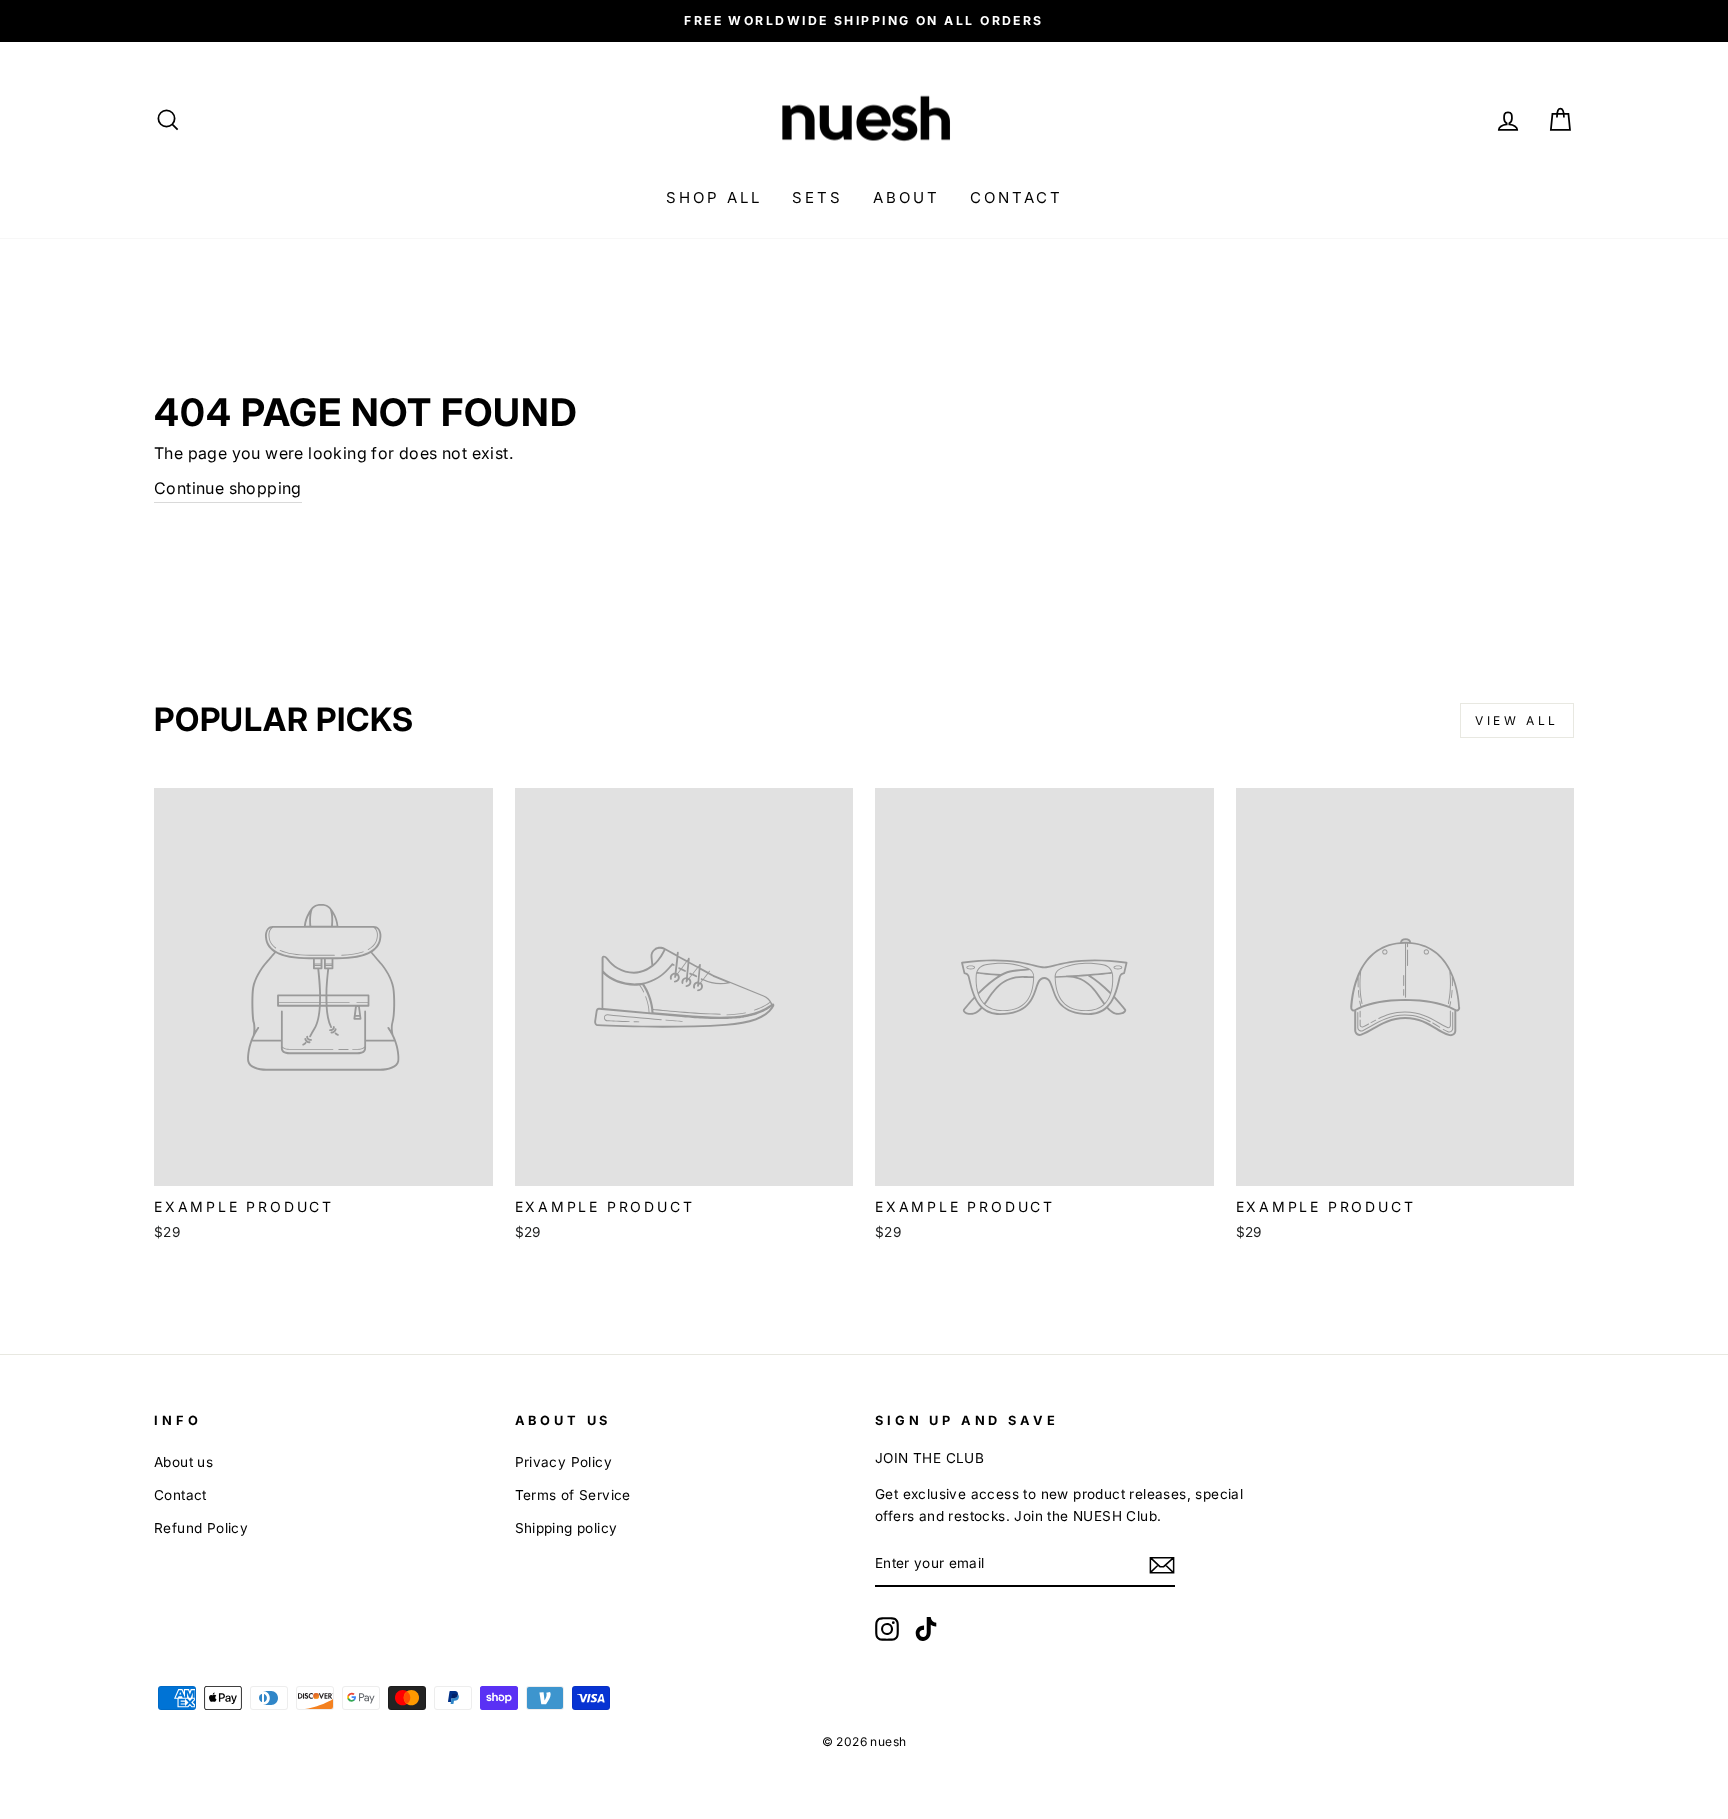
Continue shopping (228, 488)
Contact (1016, 197)
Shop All (714, 197)
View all (1517, 720)
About (906, 197)
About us (183, 1462)
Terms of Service (573, 1495)
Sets (817, 197)
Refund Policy (201, 1528)
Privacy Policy (564, 1462)
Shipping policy (566, 1528)
